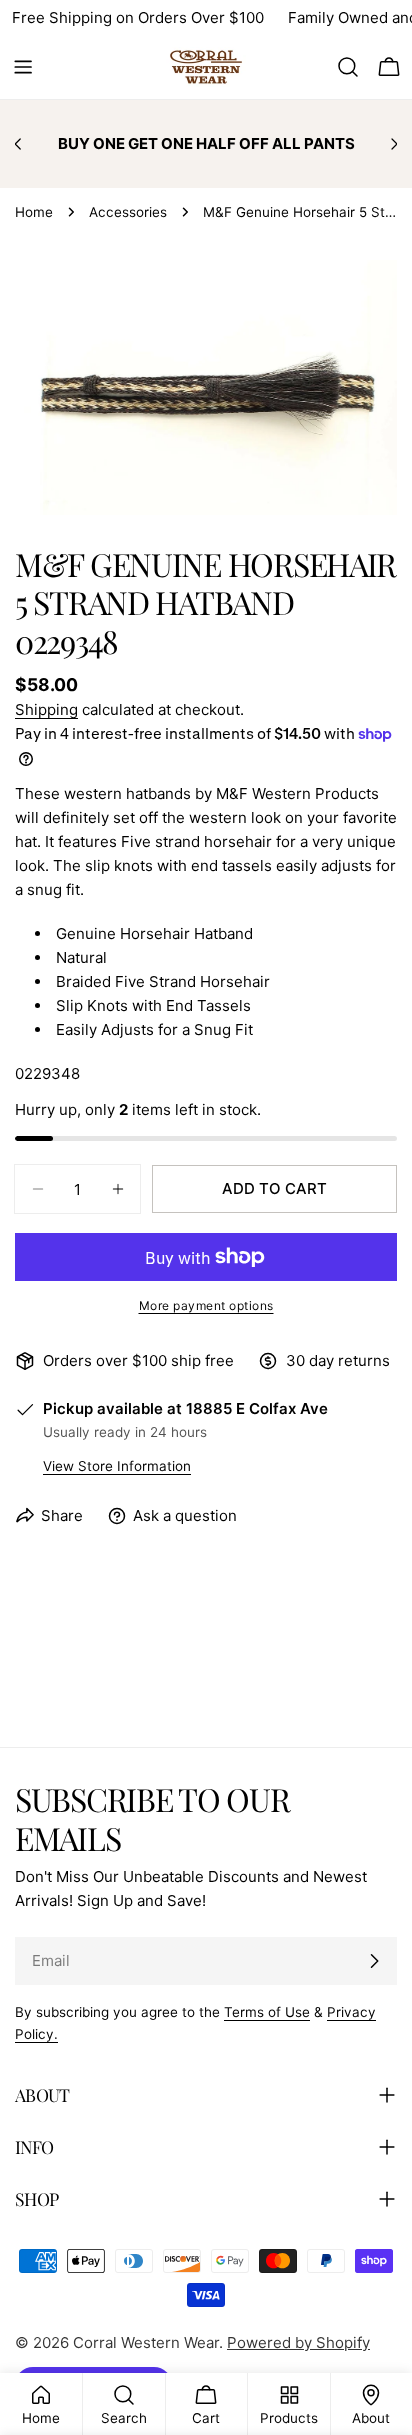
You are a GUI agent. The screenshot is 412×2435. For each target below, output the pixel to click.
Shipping (46, 709)
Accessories (128, 212)
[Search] (348, 67)
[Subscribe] (374, 1961)
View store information (117, 1466)
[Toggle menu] (23, 67)
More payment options (206, 1305)
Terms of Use (267, 2012)
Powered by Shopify (298, 2342)
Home (34, 212)
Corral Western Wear (146, 2342)
